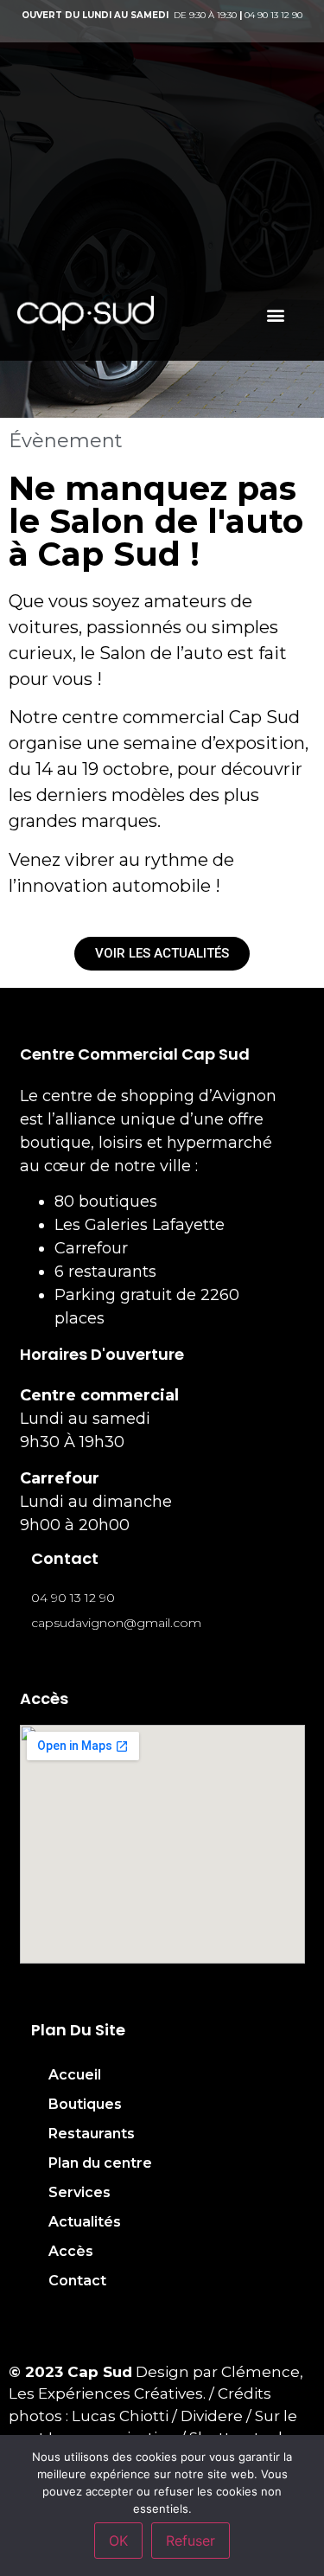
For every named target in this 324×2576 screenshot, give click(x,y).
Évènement (66, 441)
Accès (71, 2251)
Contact (77, 2281)
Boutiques (85, 2104)
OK (118, 2541)
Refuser (191, 2541)
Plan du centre (100, 2163)
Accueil (75, 2075)
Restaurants (92, 2134)
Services (79, 2192)
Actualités (85, 2222)
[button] (275, 314)
